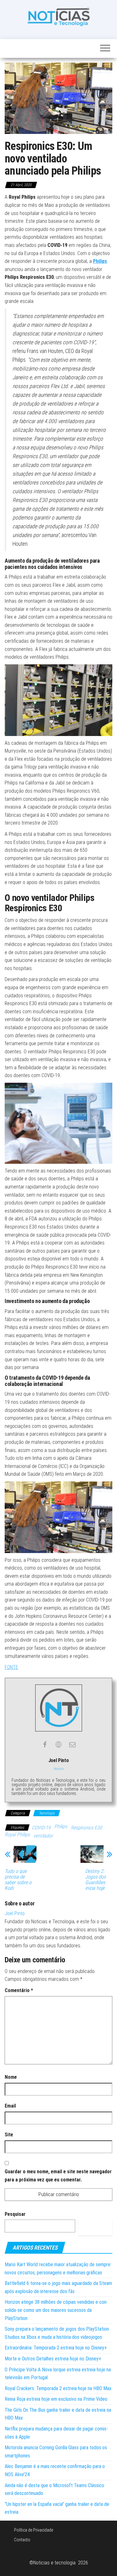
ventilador (43, 1836)
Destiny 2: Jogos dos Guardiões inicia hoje (95, 1880)
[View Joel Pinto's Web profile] (59, 1745)
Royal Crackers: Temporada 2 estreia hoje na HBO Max (58, 2388)
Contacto (22, 2540)
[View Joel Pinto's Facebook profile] (45, 1745)
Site (9, 2135)
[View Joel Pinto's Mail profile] (72, 1745)
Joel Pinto (15, 1913)
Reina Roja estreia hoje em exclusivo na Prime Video (56, 2399)
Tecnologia (47, 1813)
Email (10, 2106)
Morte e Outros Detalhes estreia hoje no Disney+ (53, 2359)
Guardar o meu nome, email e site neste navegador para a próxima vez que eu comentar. (58, 2176)
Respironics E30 (86, 1828)
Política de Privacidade (34, 2530)
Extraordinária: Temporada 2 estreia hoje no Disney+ (56, 2348)
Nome (11, 2077)
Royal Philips (17, 1835)
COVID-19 (41, 1828)
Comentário (19, 1990)
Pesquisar (15, 2214)
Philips (61, 1826)
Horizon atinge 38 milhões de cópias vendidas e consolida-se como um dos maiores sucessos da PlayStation (56, 2310)
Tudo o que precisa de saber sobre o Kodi (18, 1880)
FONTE (11, 1667)
